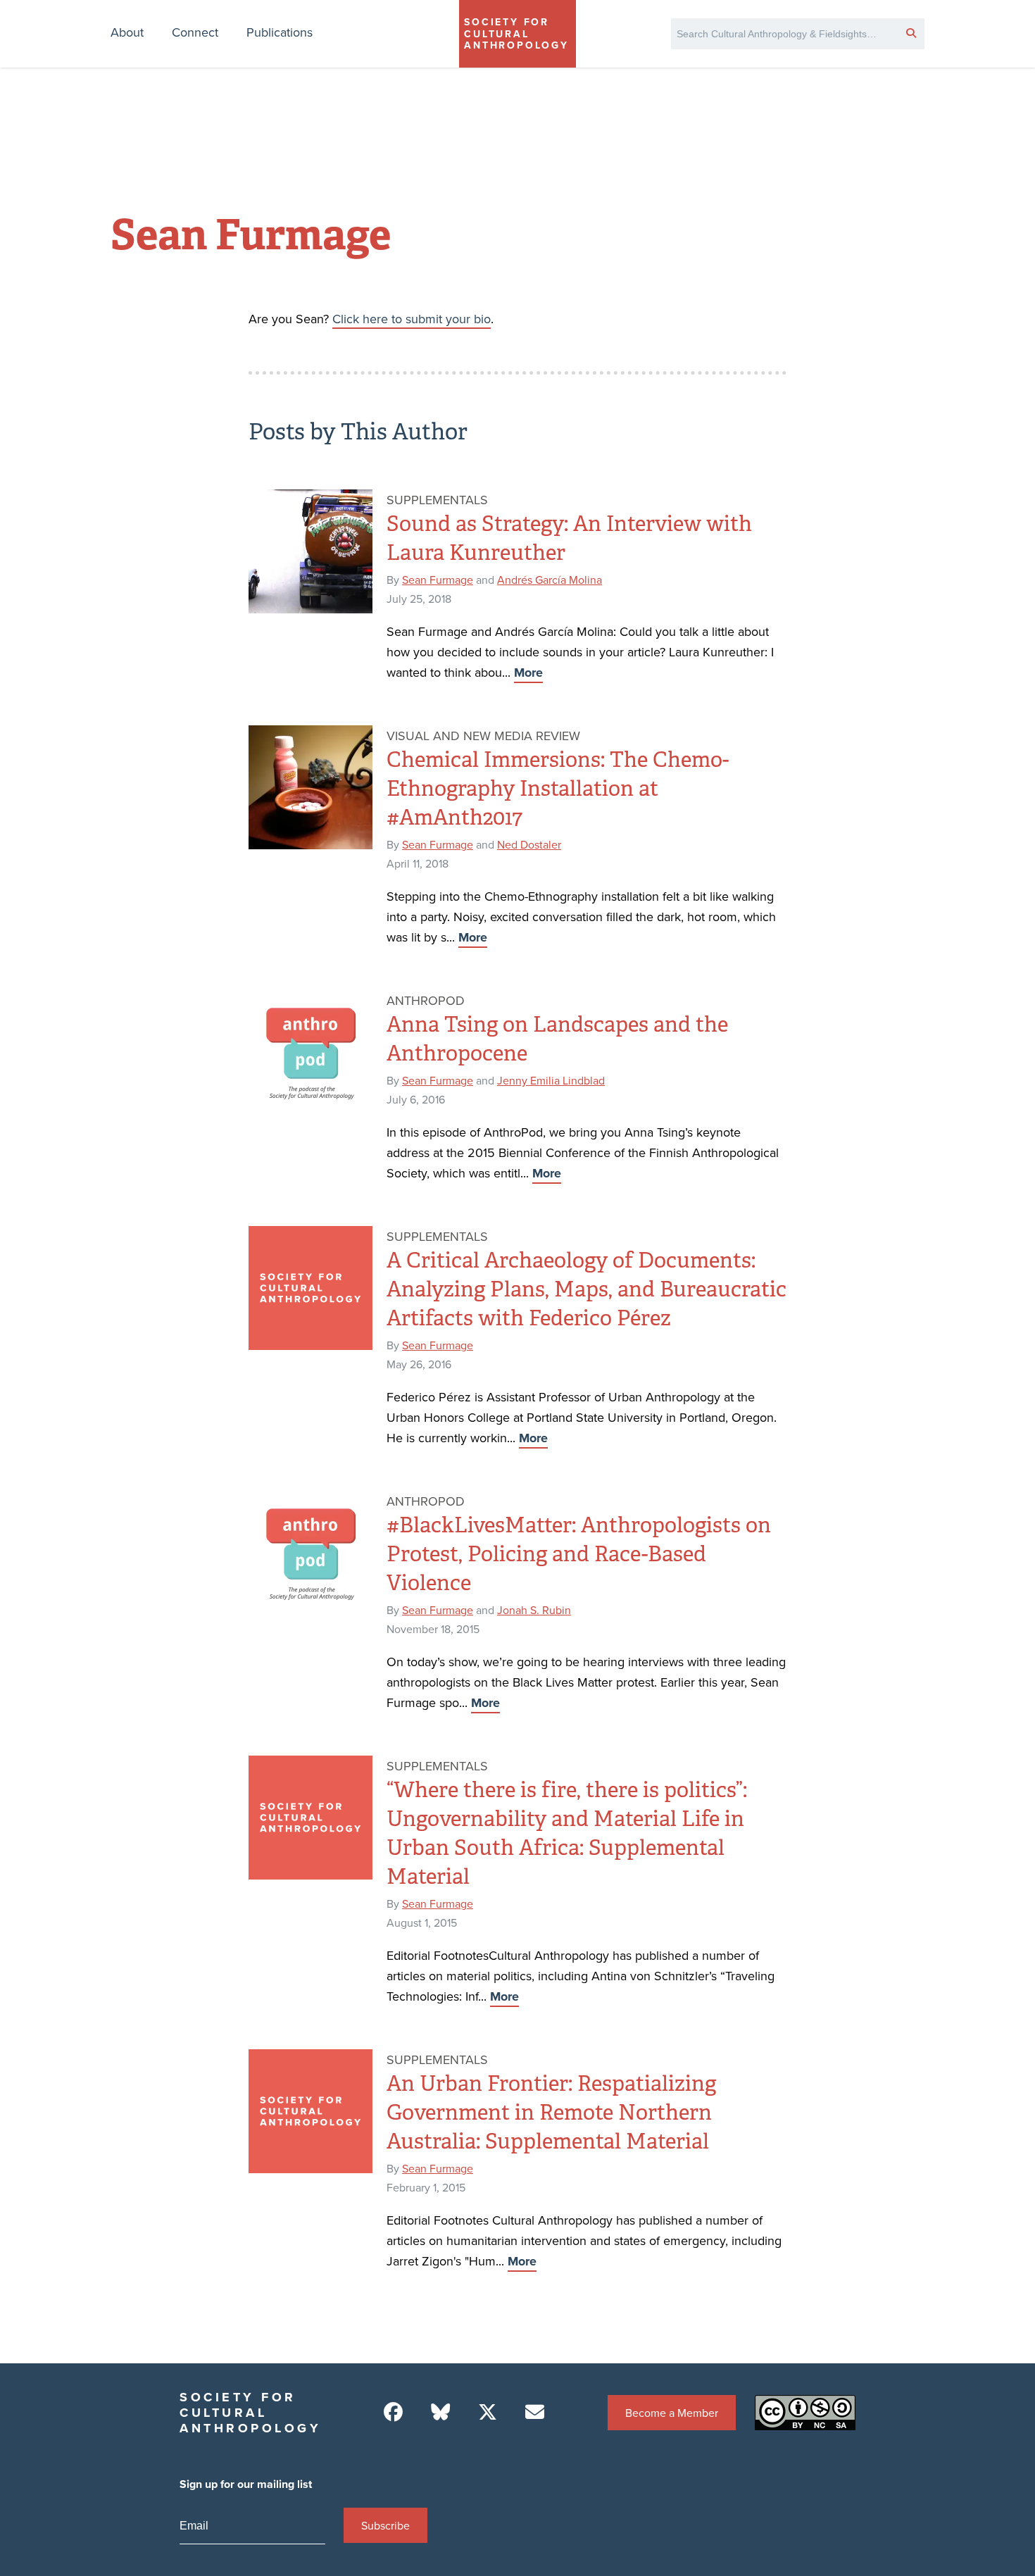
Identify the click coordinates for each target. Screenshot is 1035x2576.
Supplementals (437, 500)
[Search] (911, 32)
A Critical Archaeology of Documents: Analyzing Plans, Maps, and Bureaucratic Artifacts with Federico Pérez (586, 1289)
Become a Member (672, 2413)
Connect (195, 32)
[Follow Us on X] (488, 2412)
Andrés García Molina (550, 580)
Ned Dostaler (529, 844)
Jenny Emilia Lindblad (551, 1080)
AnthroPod (426, 1000)
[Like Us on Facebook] (393, 2412)
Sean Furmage (438, 580)
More (528, 673)
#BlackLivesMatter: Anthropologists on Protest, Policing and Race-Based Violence (579, 1554)
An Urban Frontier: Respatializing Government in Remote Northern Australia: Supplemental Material (551, 2113)
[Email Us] (535, 2412)
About (127, 32)
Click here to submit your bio (412, 319)
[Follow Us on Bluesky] (440, 2412)
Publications (280, 32)
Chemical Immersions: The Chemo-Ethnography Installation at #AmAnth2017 (558, 789)
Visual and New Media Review (483, 736)
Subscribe (385, 2525)
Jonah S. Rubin (534, 1610)
